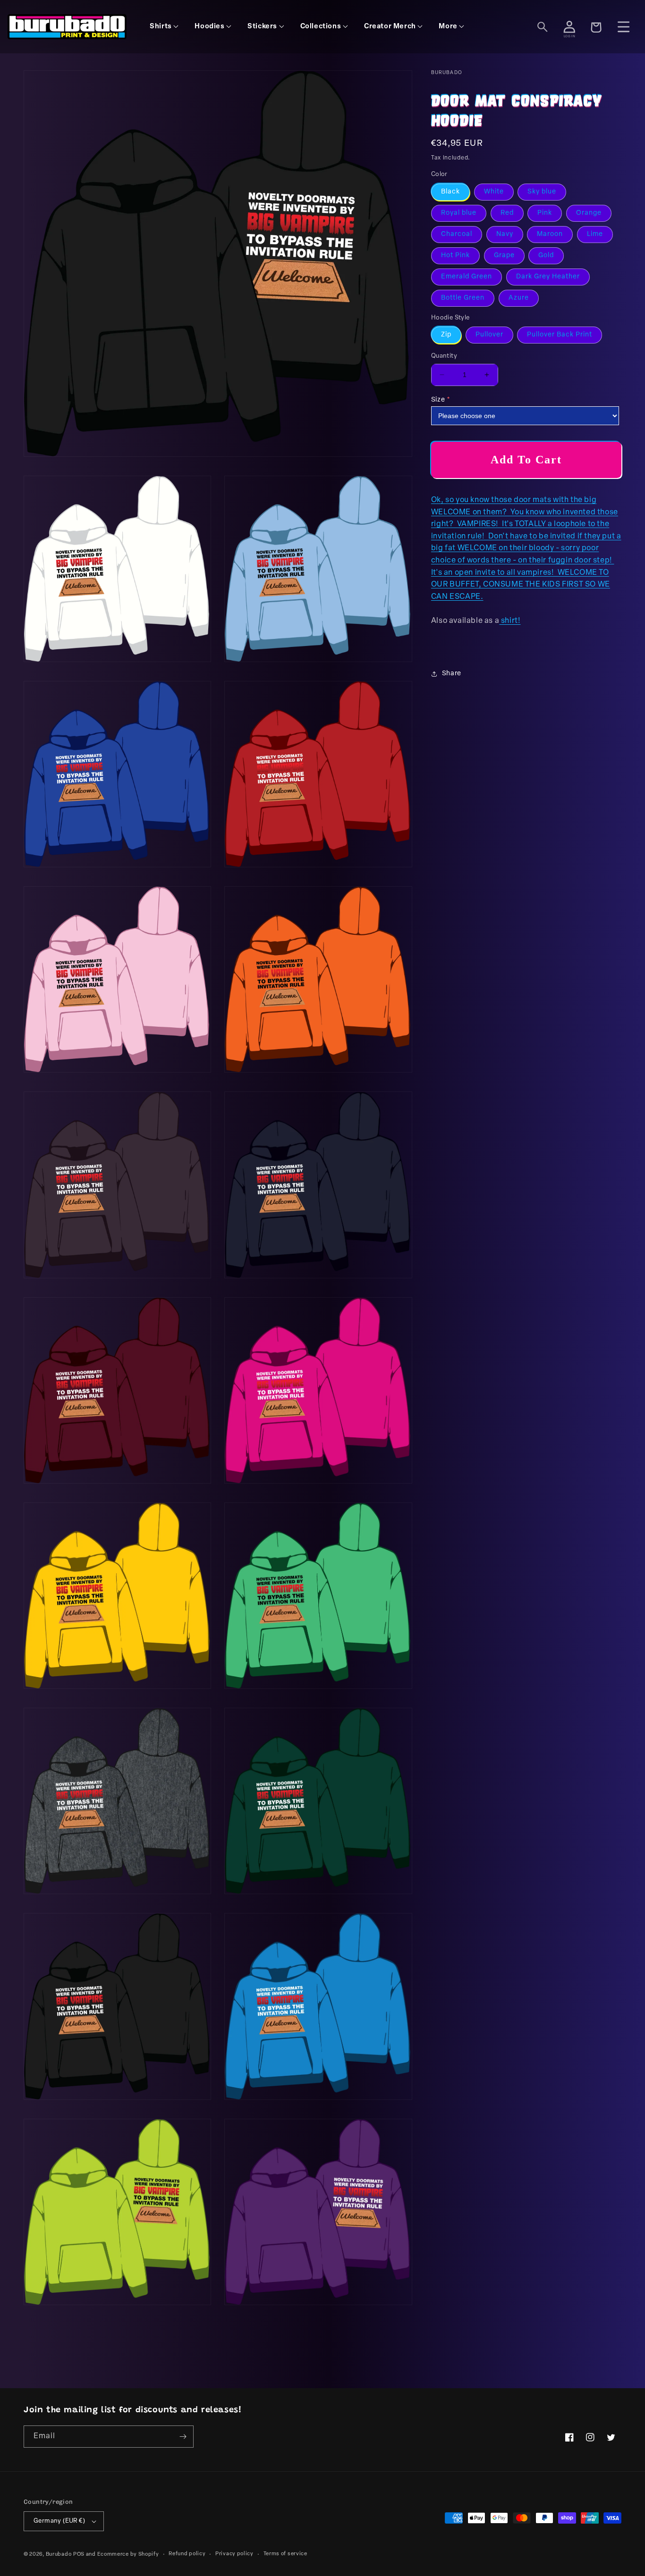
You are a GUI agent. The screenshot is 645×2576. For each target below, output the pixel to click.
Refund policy (187, 2554)
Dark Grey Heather (548, 277)
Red (507, 213)
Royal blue (459, 213)
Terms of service (285, 2554)
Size (438, 400)
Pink (545, 213)
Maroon (550, 234)
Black (450, 192)
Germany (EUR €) (59, 2521)
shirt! (510, 621)
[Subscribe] (183, 2437)
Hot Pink (455, 256)
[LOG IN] (569, 27)
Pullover (489, 335)
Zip (446, 335)
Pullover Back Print (560, 335)
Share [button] (452, 674)
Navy (505, 234)
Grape (504, 256)
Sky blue (542, 192)
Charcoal (457, 234)
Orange (589, 213)
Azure (519, 298)
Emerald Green (467, 277)
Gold (546, 256)
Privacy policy (234, 2554)
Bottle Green (463, 298)
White (494, 192)
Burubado (59, 2555)
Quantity (444, 356)
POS (79, 2555)
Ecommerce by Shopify (128, 2555)
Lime (595, 234)
